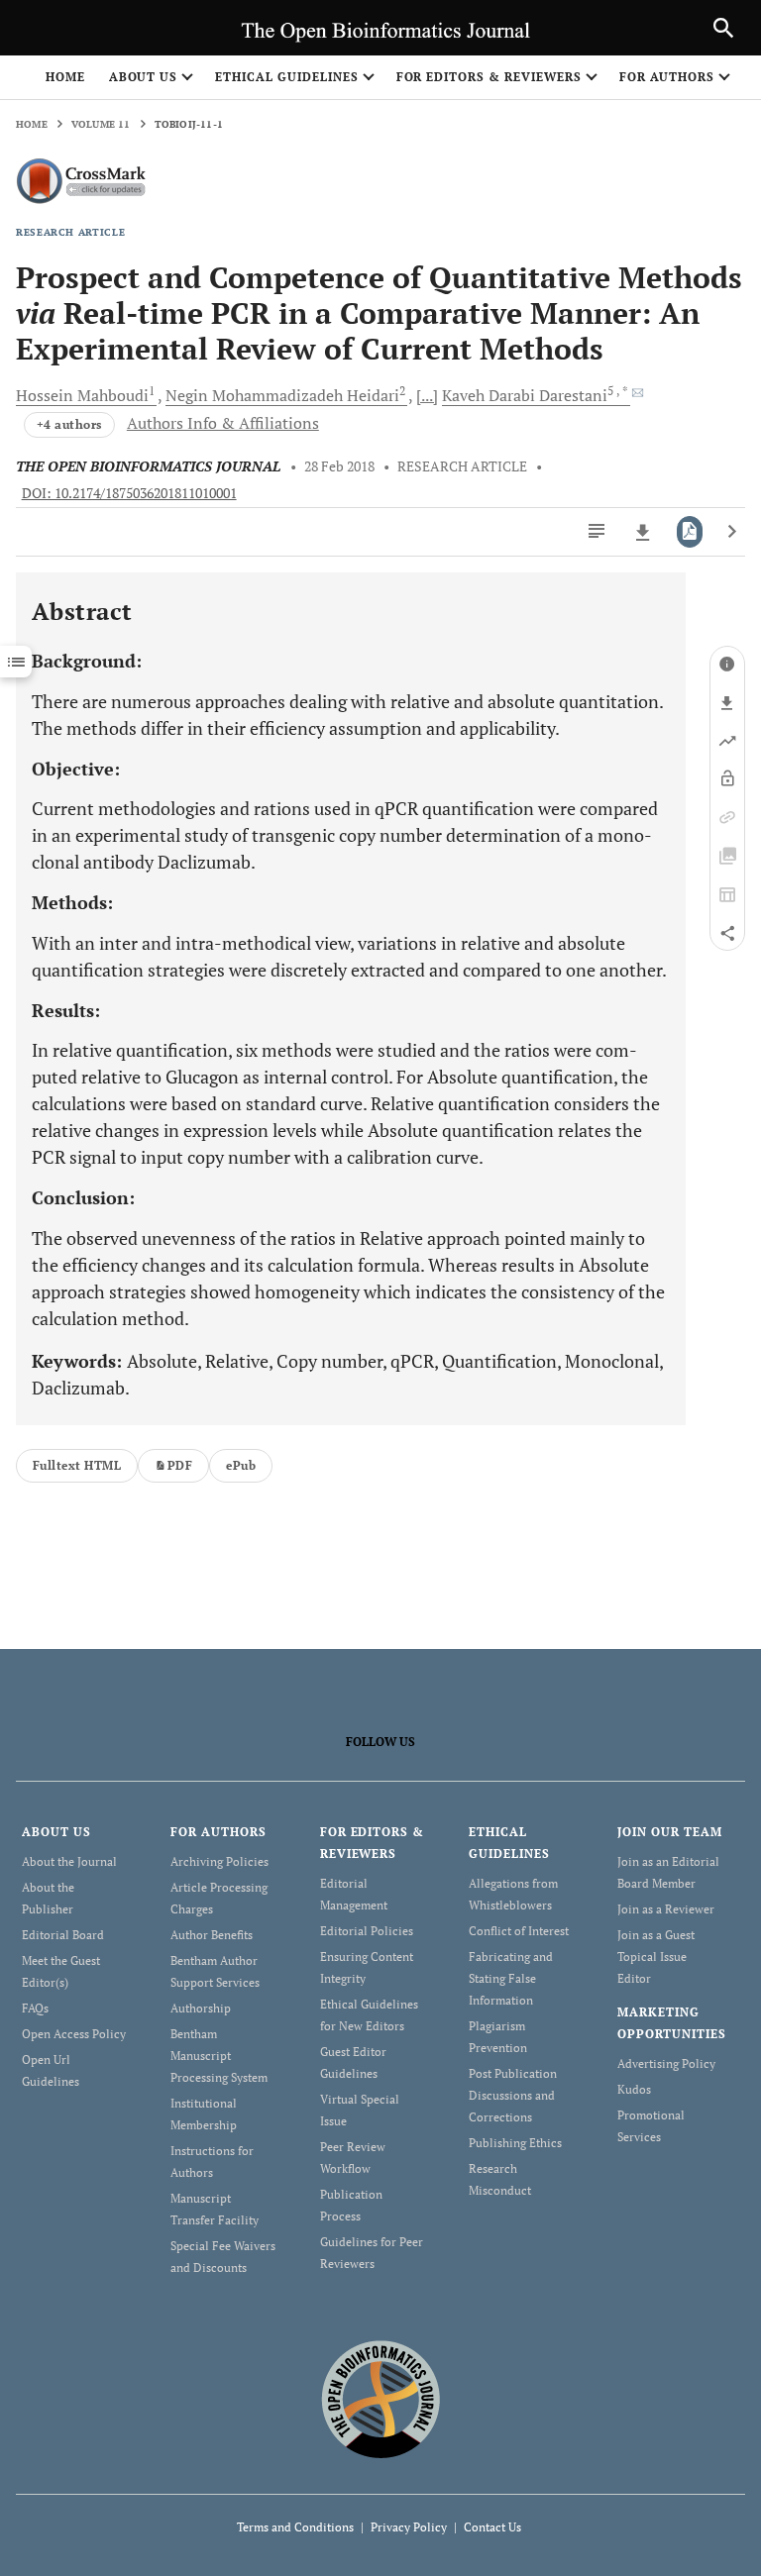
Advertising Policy (666, 2063)
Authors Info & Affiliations (223, 423)
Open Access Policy (74, 2034)
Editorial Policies (367, 1931)
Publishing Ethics (515, 2143)
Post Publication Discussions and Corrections (513, 2095)
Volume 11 (101, 124)
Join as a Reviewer (666, 1909)
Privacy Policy (409, 2527)
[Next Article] (732, 532)
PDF (180, 1465)
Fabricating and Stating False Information (511, 1978)
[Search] (723, 28)
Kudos (634, 2089)
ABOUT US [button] (144, 77)
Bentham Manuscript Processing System (219, 2056)
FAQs (35, 2008)
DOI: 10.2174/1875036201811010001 (129, 493)
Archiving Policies (219, 1861)
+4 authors (69, 424)
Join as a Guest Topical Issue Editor (656, 1957)
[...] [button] (427, 395)
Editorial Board (63, 1935)
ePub (241, 1465)
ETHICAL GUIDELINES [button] (286, 77)
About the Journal (69, 1861)
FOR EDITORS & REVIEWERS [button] (489, 77)
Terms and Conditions (295, 2527)
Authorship (201, 2008)
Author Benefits (212, 1935)
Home (65, 77)
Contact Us (492, 2527)
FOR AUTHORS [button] (667, 77)
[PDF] (690, 532)
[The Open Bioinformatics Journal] (381, 2398)
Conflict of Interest (519, 1931)
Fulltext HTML (77, 1465)
